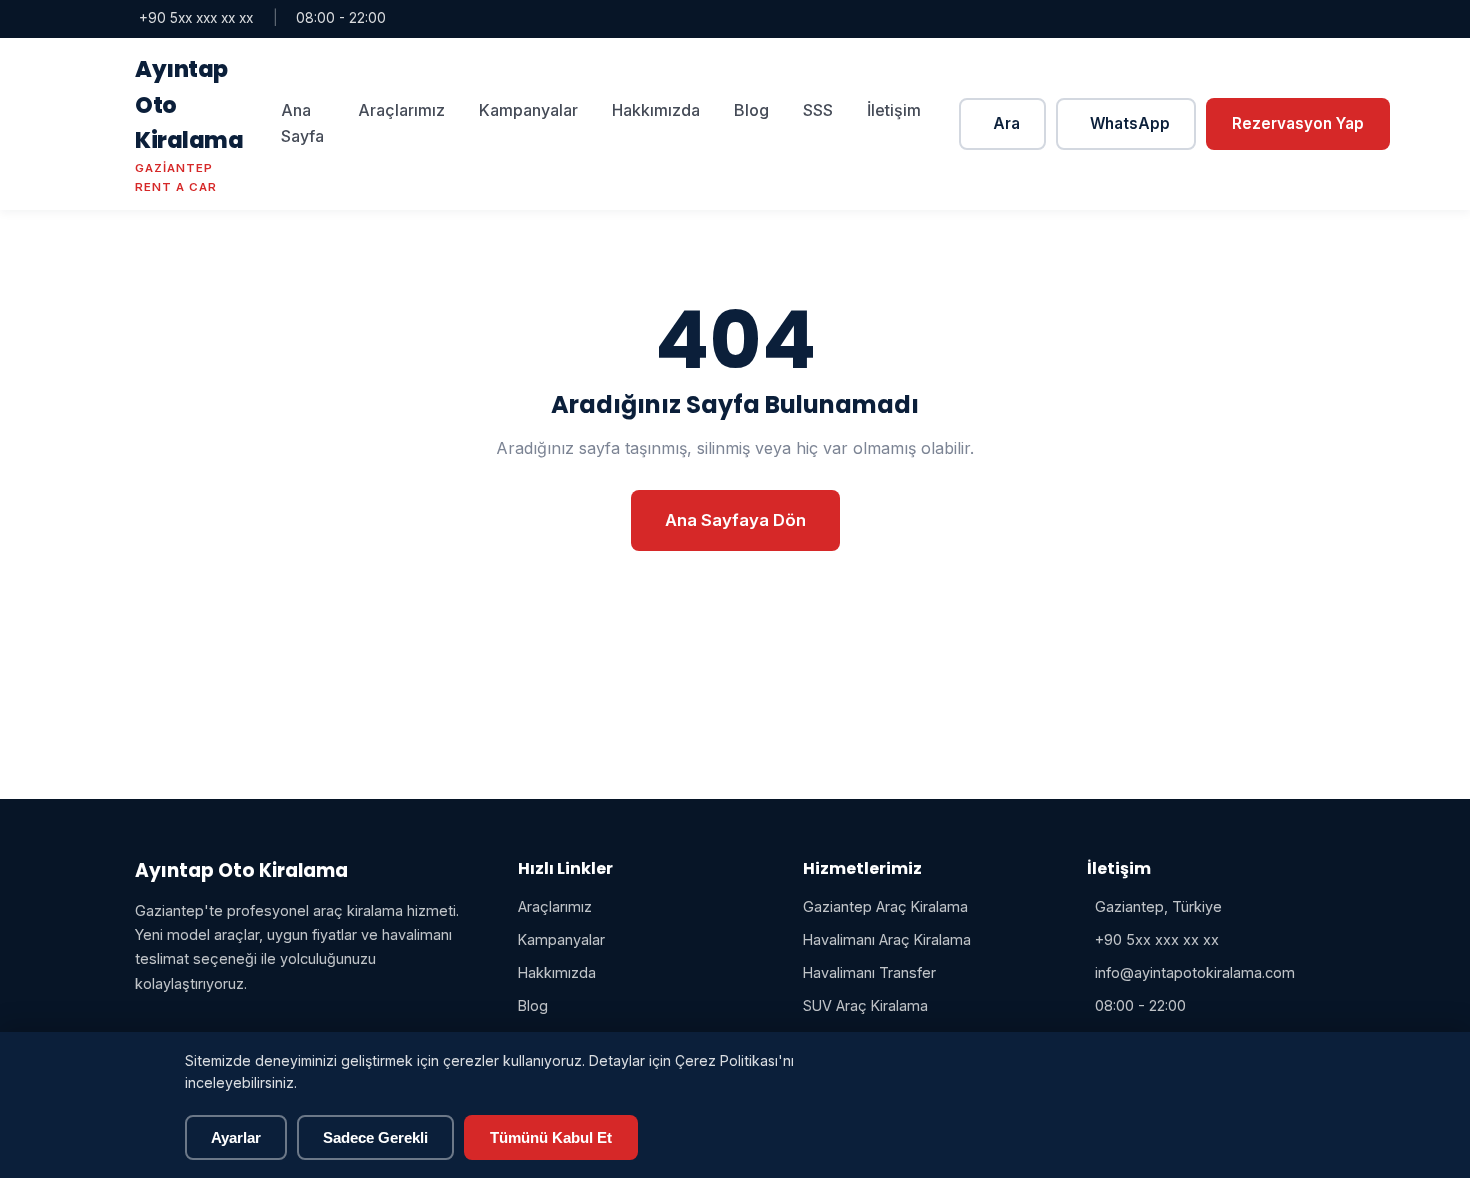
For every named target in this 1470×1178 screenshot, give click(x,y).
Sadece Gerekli (375, 1137)
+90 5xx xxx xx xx (196, 18)
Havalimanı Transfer (869, 972)
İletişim (894, 110)
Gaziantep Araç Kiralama (885, 906)
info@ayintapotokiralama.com (1195, 972)
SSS (818, 110)
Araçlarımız (401, 110)
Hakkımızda (656, 110)
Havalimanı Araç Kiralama (887, 939)
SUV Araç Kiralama (865, 1005)
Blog (751, 110)
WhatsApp (1130, 123)
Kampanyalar (528, 110)
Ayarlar (236, 1137)
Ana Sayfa (302, 123)
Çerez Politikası (726, 1060)
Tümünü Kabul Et (551, 1137)
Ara (1006, 123)
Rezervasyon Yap (1298, 123)
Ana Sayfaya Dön (735, 520)
